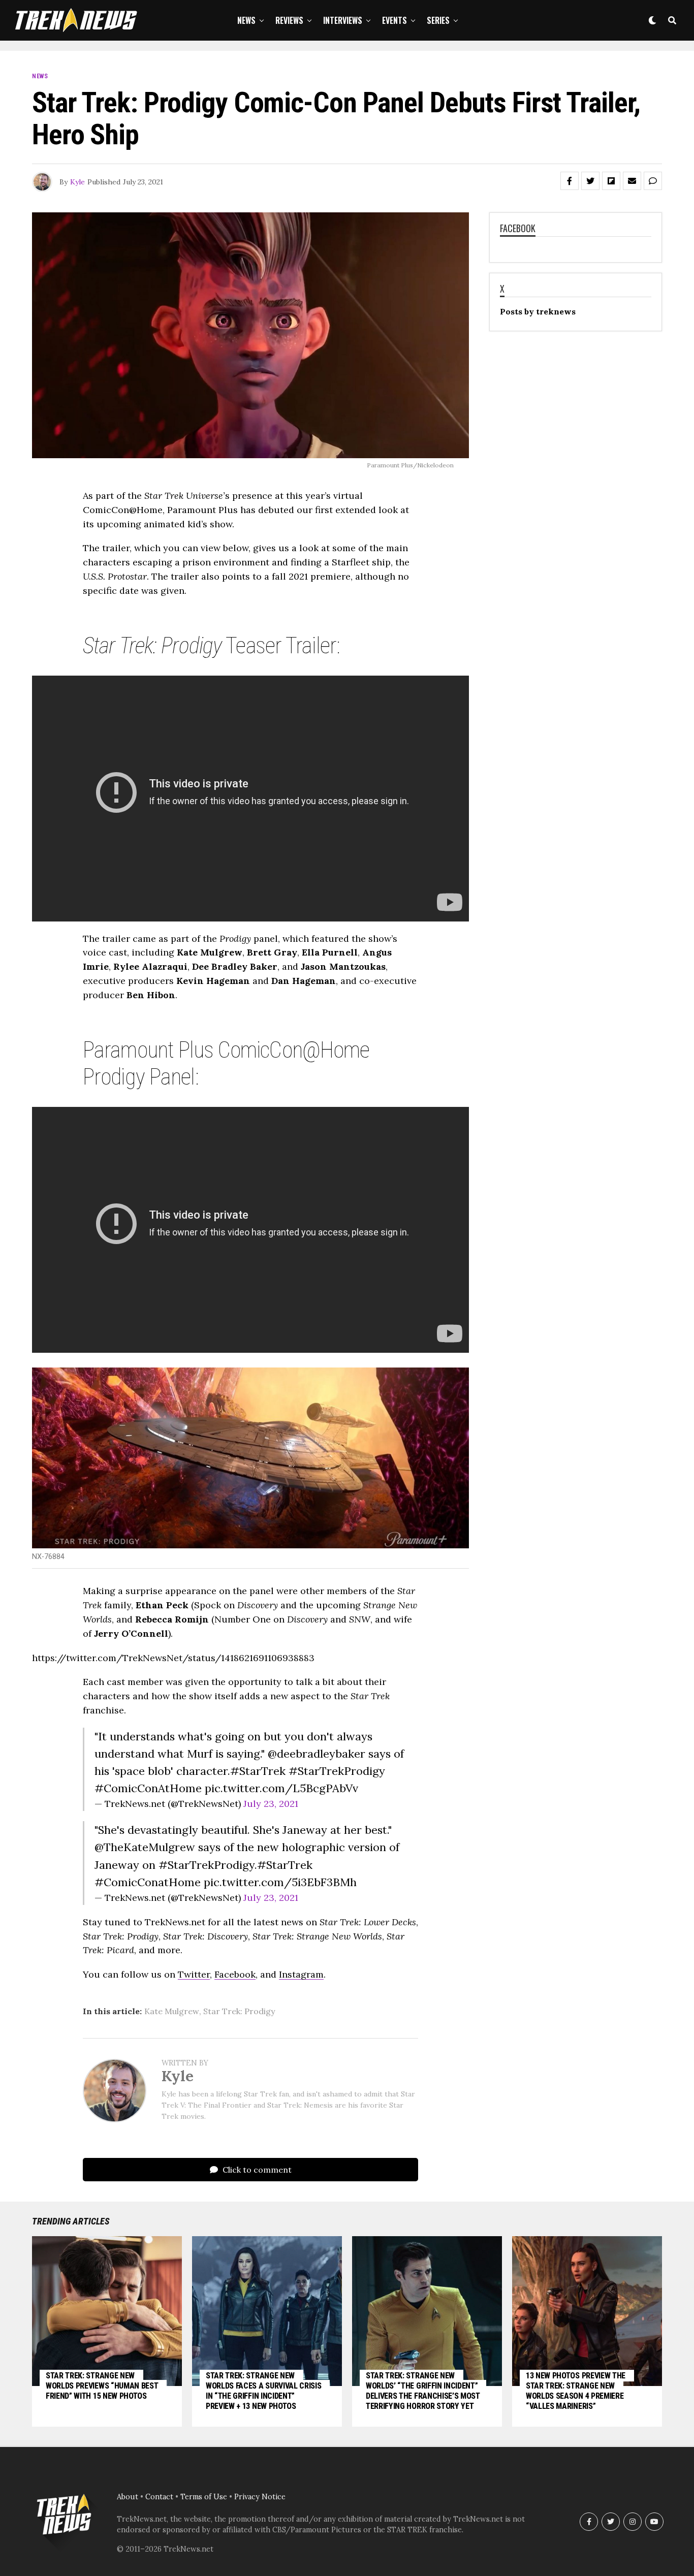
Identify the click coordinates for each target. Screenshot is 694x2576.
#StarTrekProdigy (337, 1771)
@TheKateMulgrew (145, 1847)
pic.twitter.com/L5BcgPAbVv (281, 1788)
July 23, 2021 (271, 1804)
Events (395, 20)
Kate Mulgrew (172, 2011)
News (246, 20)
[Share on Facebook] (570, 181)
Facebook (235, 1974)
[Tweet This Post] (590, 181)
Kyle (77, 182)
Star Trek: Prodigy (239, 2011)
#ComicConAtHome (148, 1788)
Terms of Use (204, 2497)
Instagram (301, 1974)
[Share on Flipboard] (611, 181)
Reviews (289, 20)
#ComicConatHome (148, 1882)
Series (438, 20)
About (128, 2497)
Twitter (194, 1974)
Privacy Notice (260, 2497)
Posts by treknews (538, 311)
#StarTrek (258, 1771)
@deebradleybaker (317, 1754)
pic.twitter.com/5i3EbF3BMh (280, 1882)
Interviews (343, 20)
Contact (159, 2497)
